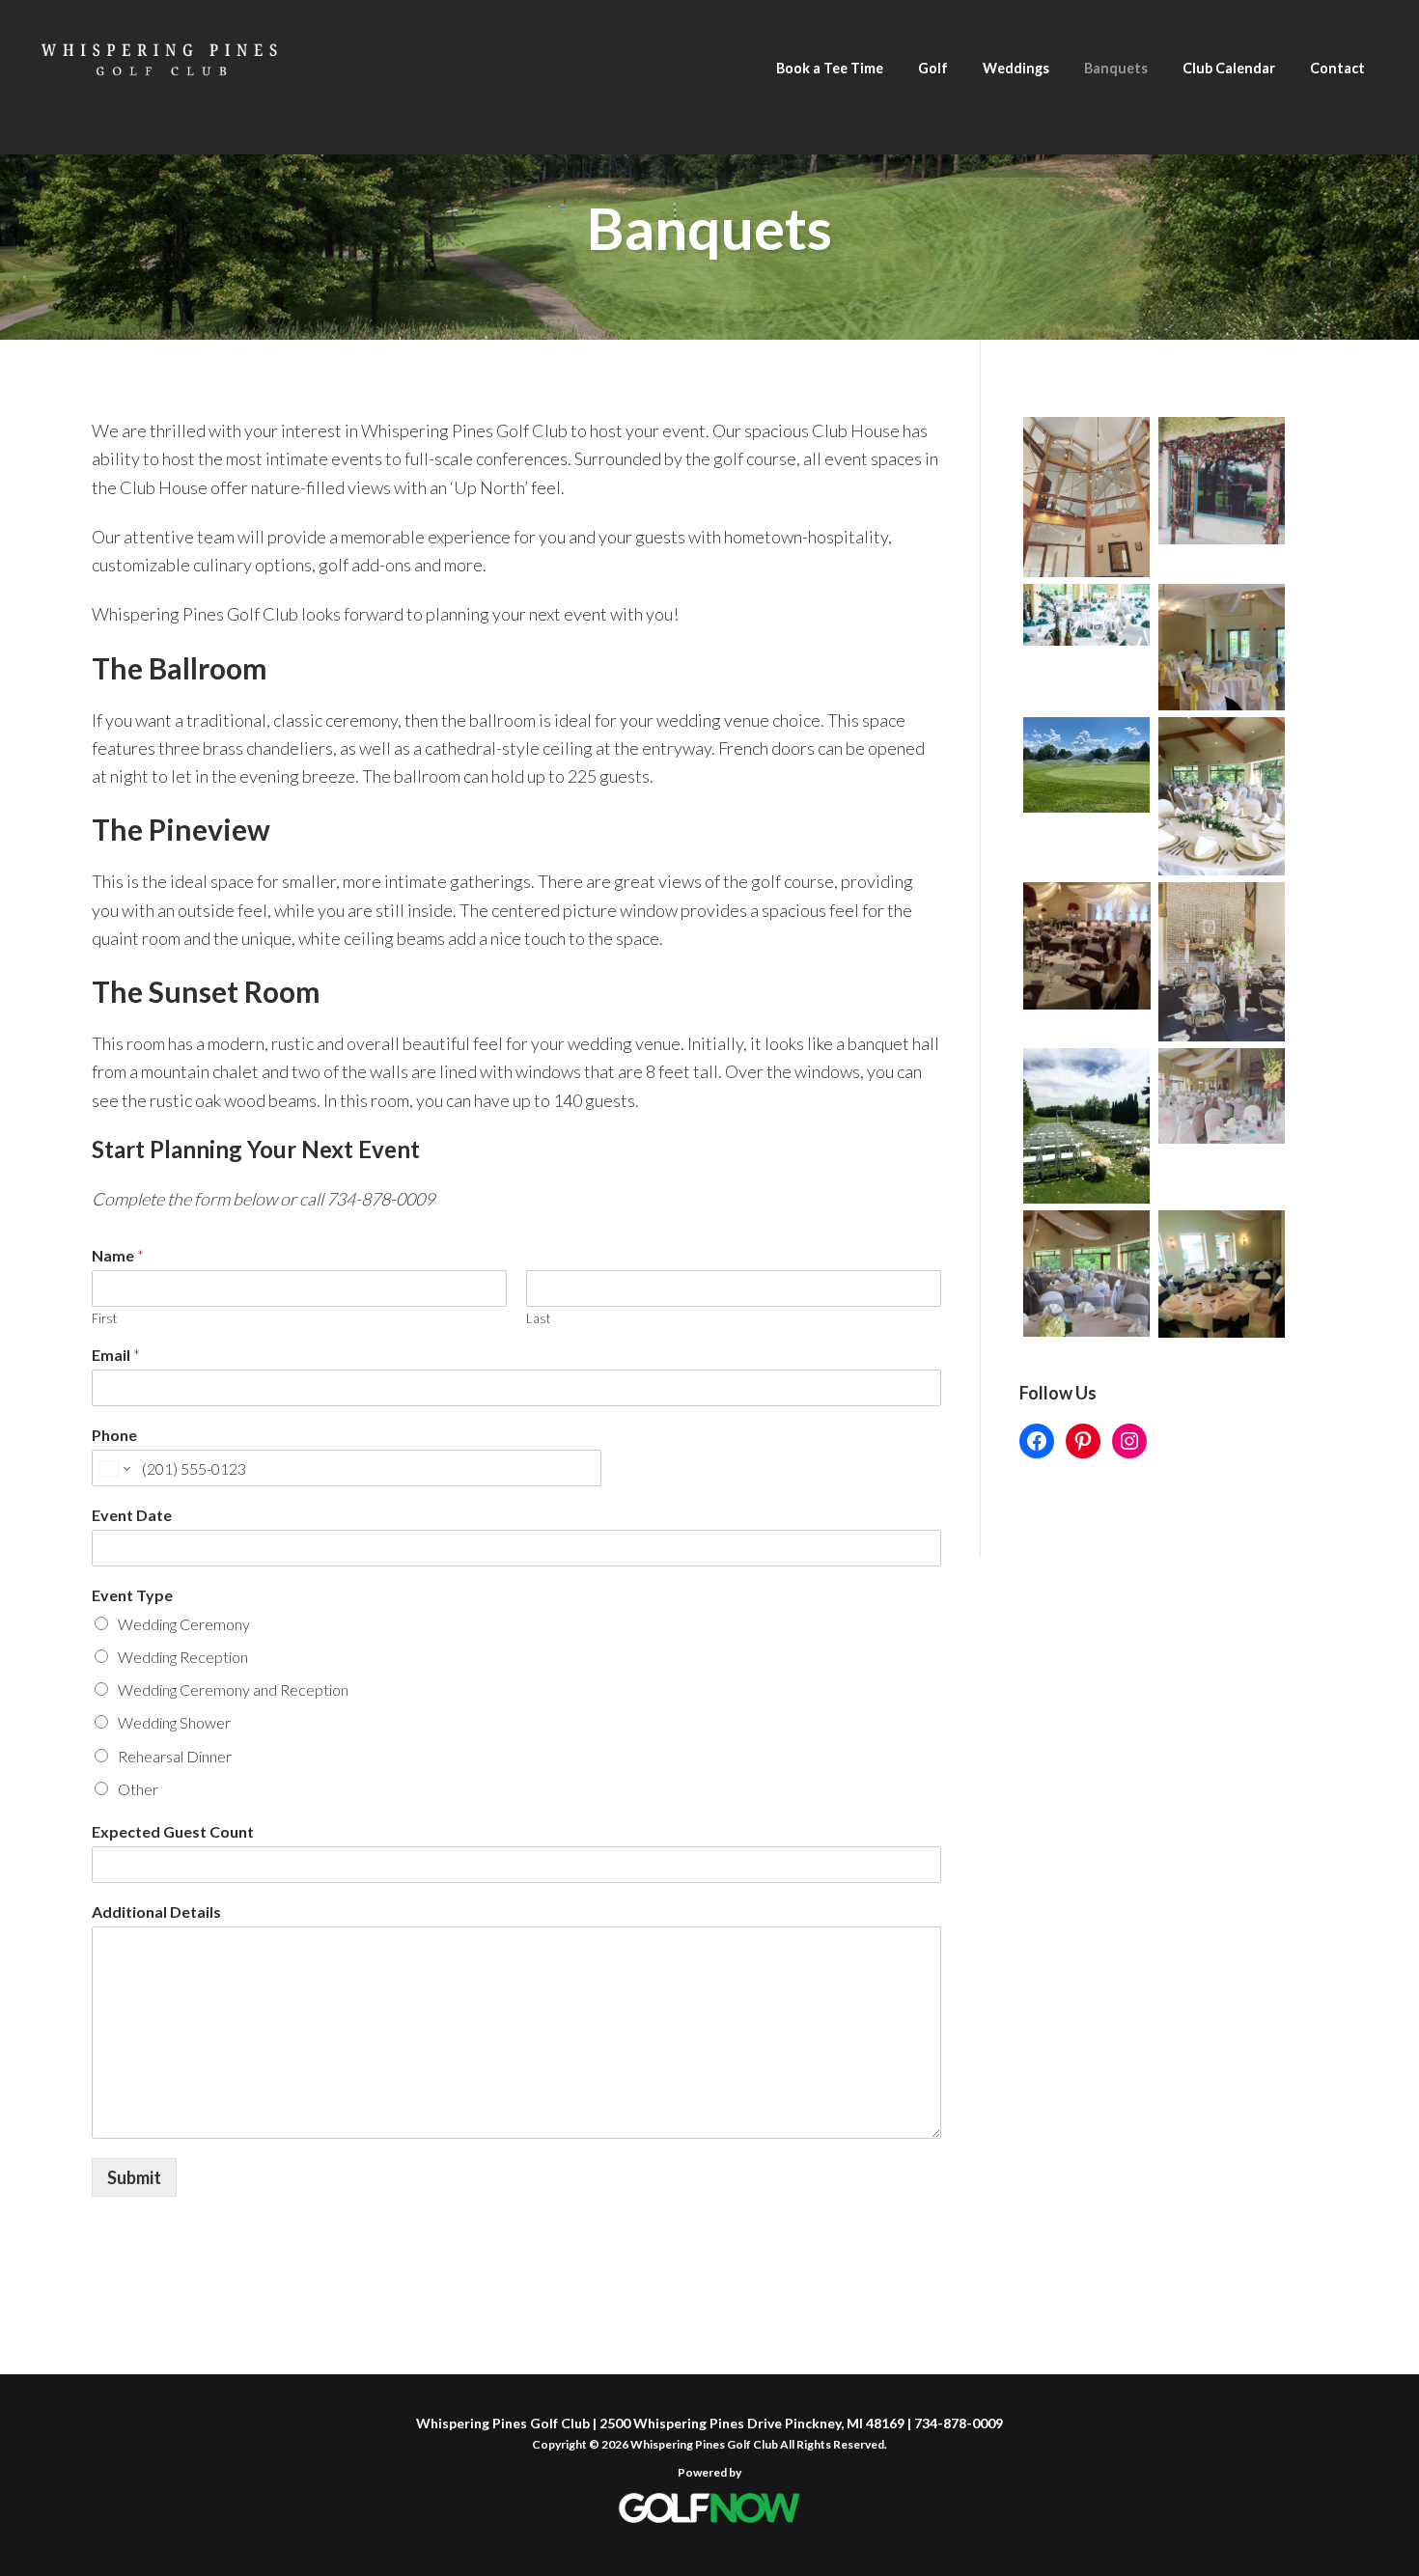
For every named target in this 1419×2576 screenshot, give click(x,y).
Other (138, 1789)
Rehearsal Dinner (175, 1756)
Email (116, 1355)
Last (538, 1318)
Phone (114, 1435)
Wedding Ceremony (184, 1624)
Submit (134, 2177)
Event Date (132, 1515)
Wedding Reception (183, 1657)
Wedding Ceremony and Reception (233, 1690)
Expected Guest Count (173, 1831)
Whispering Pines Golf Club (159, 89)
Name (118, 1255)
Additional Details (156, 1911)
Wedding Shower (174, 1722)
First (104, 1318)
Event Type (132, 1595)
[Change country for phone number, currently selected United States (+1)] (113, 1468)
